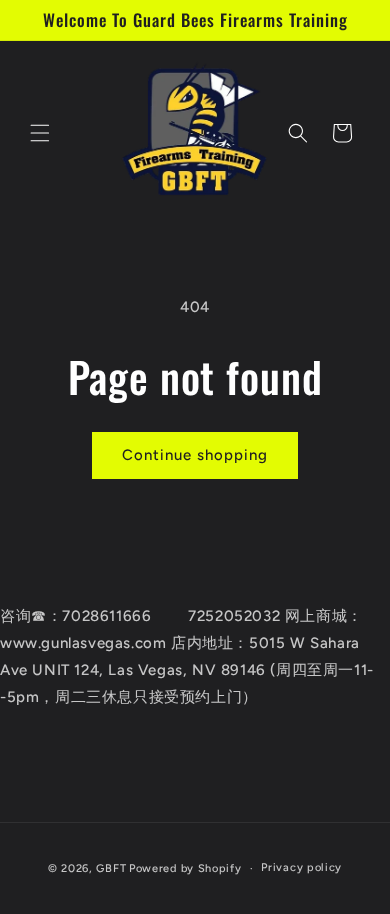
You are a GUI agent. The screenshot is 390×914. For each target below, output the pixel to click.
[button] (40, 133)
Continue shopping (195, 455)
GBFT (111, 868)
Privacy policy (301, 867)
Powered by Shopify (185, 868)
